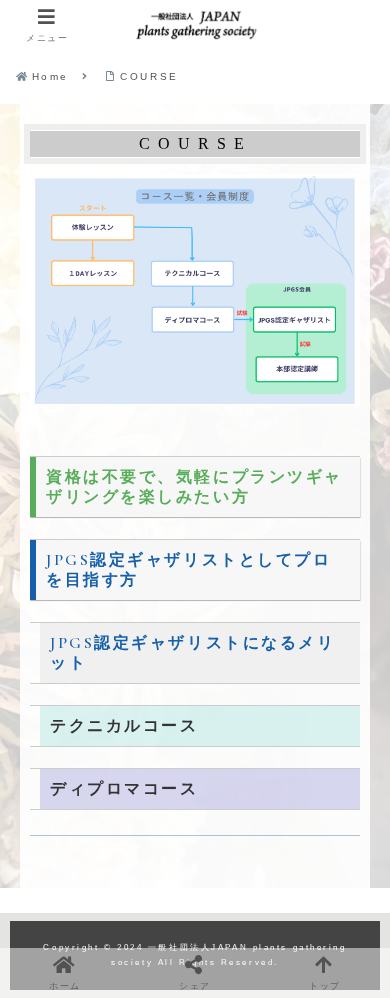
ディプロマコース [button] (124, 789)
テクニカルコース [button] (124, 726)
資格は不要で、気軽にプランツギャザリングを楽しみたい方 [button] (194, 487)
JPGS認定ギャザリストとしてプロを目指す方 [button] (189, 570)
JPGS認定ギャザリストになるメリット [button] (193, 653)
